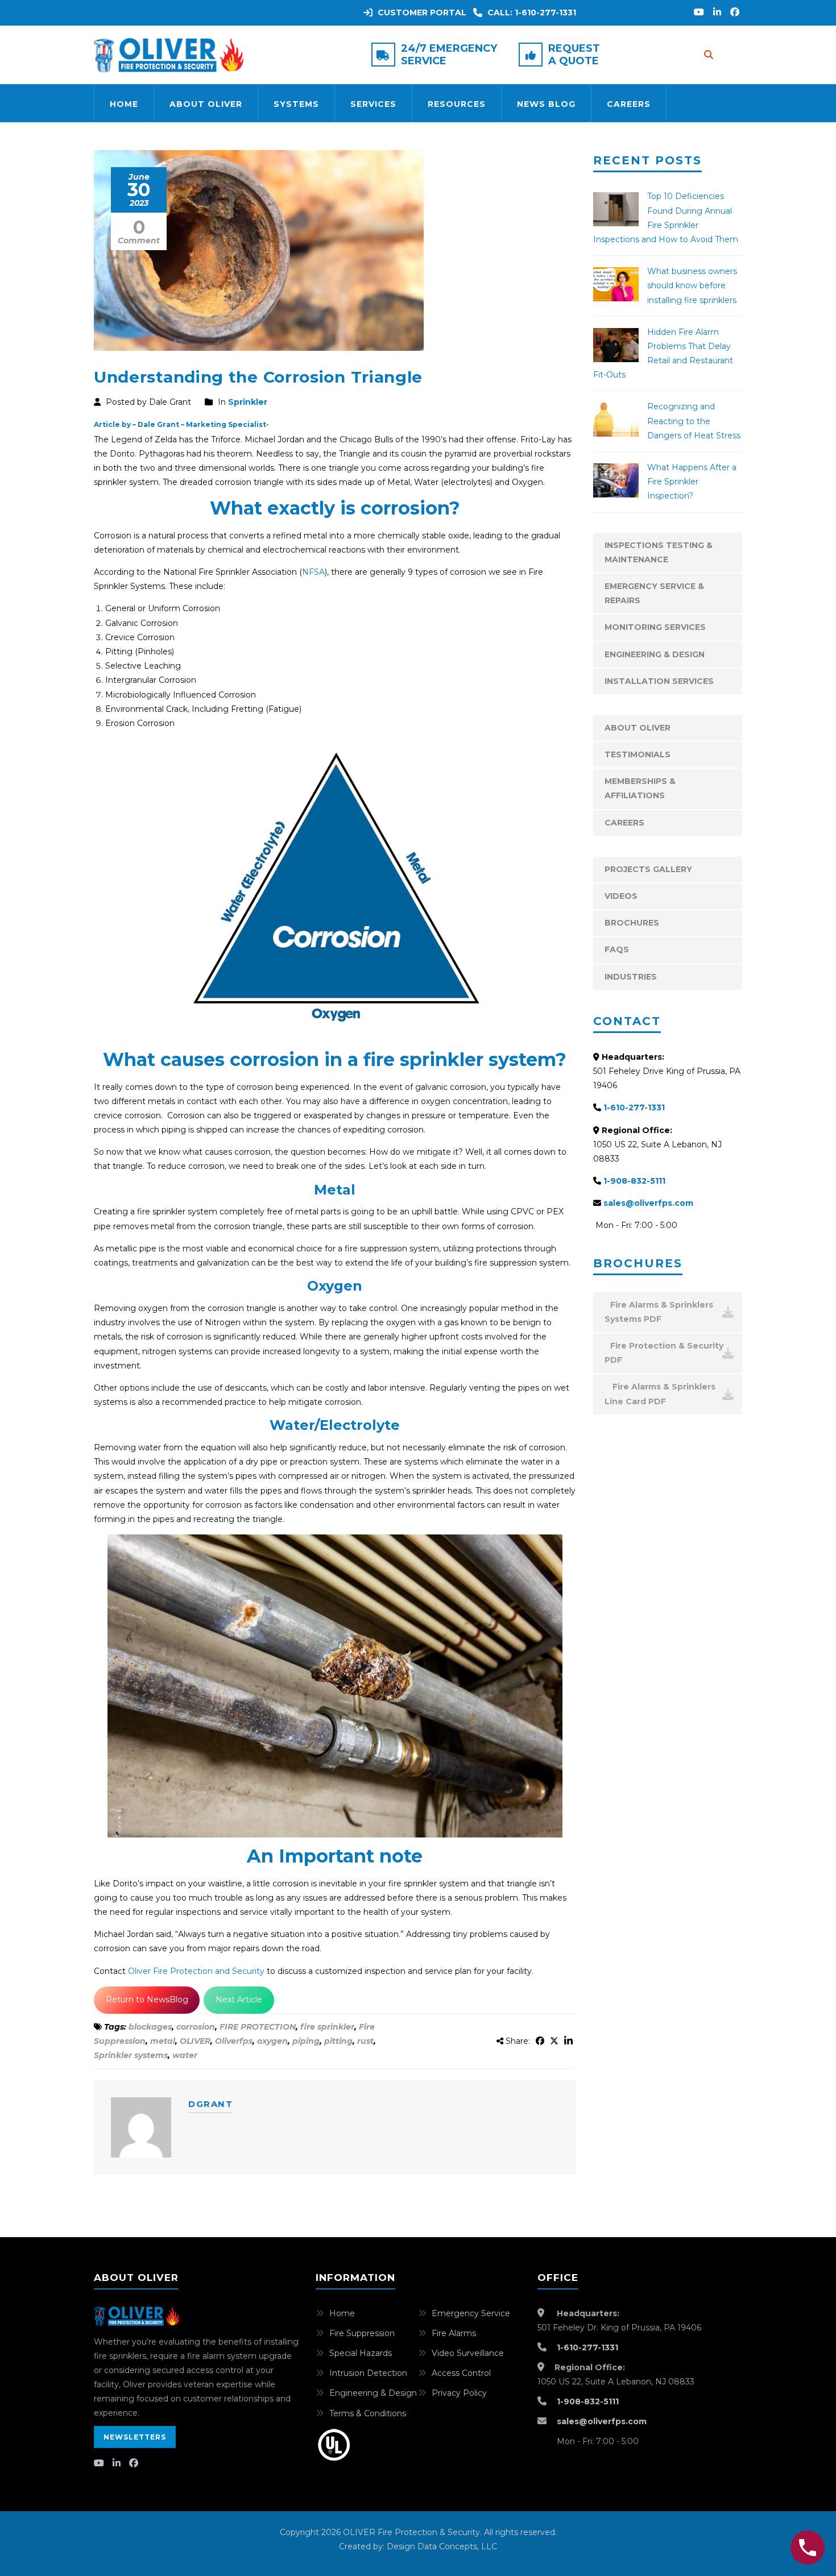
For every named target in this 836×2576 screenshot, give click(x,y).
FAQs (617, 949)
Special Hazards (361, 2353)
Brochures (632, 923)
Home (124, 104)
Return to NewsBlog (147, 2000)
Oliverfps (234, 2041)
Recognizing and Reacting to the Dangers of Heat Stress (694, 421)
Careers (629, 104)
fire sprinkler (327, 2027)
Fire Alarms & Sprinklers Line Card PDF (660, 1394)
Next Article (239, 2000)
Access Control (461, 2373)
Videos (621, 896)
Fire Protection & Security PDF (664, 1353)
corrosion (196, 2027)
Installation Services (659, 681)
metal (163, 2041)
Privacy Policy (459, 2393)
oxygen (272, 2041)
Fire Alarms (454, 2333)
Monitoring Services (655, 627)
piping (306, 2041)
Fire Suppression (362, 2333)
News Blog (546, 104)
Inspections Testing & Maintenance (659, 552)
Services (373, 104)
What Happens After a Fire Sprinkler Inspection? (692, 482)
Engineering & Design (655, 654)
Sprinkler (248, 402)
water (185, 2055)
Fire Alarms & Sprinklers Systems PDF (659, 1312)
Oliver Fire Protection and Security (197, 1971)
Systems (296, 104)
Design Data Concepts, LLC (442, 2546)
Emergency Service (471, 2313)
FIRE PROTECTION (258, 2027)
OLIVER (195, 2041)
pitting (338, 2041)
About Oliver (206, 104)
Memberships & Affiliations (640, 788)
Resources (457, 104)
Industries (631, 977)
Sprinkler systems (131, 2055)
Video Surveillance (468, 2353)
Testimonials (638, 754)
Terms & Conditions (368, 2413)
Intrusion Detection (368, 2373)
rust (365, 2041)
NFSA (313, 572)
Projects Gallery (648, 869)
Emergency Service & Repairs (654, 593)
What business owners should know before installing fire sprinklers (692, 285)
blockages (150, 2027)
